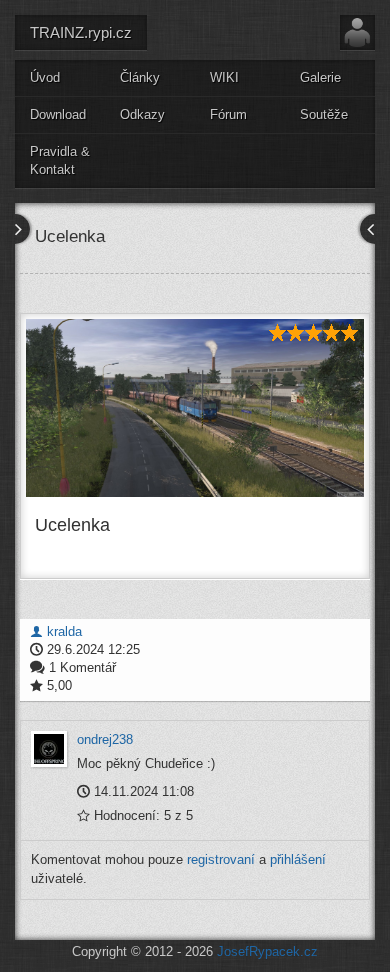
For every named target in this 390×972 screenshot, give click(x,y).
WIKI (224, 77)
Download (58, 114)
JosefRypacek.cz (267, 951)
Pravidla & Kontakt (60, 161)
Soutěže (324, 114)
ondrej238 (105, 739)
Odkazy (142, 114)
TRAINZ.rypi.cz (81, 32)
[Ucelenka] (195, 408)
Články (140, 77)
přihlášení (298, 859)
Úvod (45, 77)
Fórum (228, 114)
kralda (62, 631)
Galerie (320, 77)
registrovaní (221, 859)
